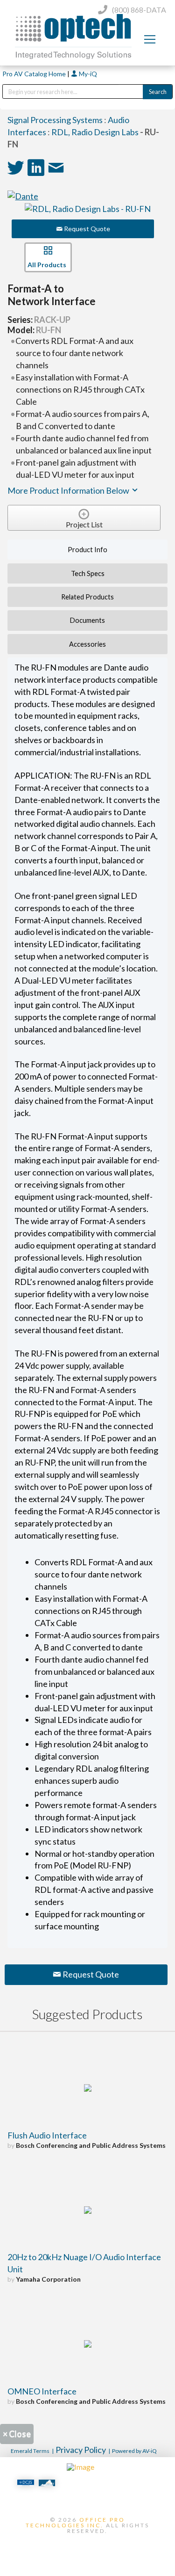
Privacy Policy (81, 2450)
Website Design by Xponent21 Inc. (88, 2547)
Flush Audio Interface (47, 2135)
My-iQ (87, 74)
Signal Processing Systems (55, 120)
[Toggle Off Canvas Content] (150, 39)
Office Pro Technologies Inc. (75, 2522)
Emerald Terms (30, 2451)
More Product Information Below (69, 490)
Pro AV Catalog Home (35, 74)
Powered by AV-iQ (134, 2451)
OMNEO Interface (42, 2391)
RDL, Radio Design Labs (95, 132)
